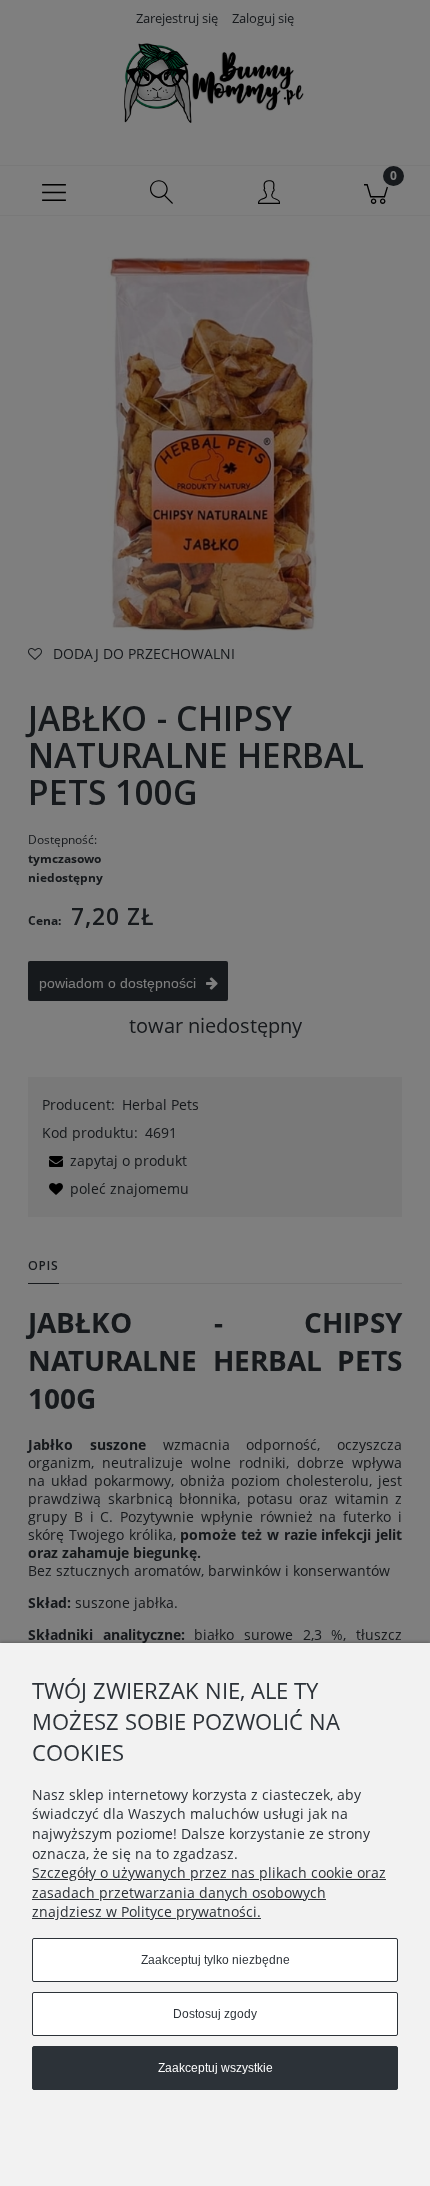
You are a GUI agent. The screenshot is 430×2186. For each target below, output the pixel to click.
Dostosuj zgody (215, 2014)
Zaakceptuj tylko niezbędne (215, 1960)
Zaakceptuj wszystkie (215, 2068)
